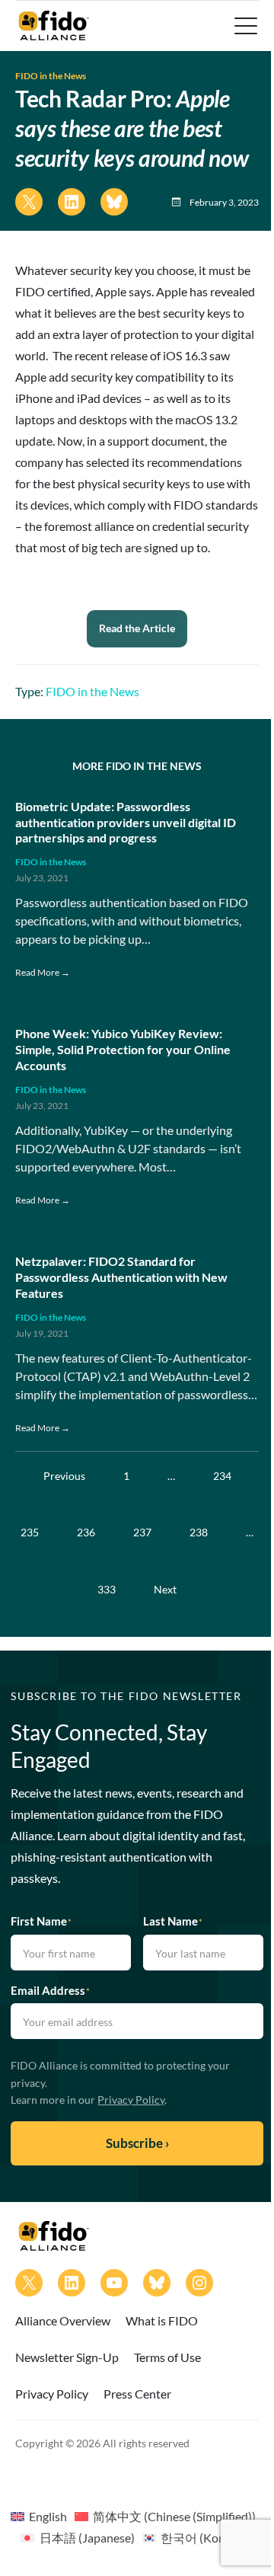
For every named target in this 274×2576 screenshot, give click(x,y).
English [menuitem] (48, 2516)
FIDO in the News (51, 76)
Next (165, 1589)
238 (199, 1532)
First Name (41, 1921)
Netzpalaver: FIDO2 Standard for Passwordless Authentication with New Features (121, 1277)
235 (30, 1532)
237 (142, 1532)
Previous (64, 1476)
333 (107, 1589)
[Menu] (244, 26)
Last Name (173, 1921)
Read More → (43, 972)
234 (222, 1476)
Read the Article (137, 628)
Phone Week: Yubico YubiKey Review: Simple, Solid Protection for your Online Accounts (123, 1049)
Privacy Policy (131, 2100)
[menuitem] (39, 2516)
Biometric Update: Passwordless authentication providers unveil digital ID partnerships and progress (126, 822)
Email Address (50, 1990)
